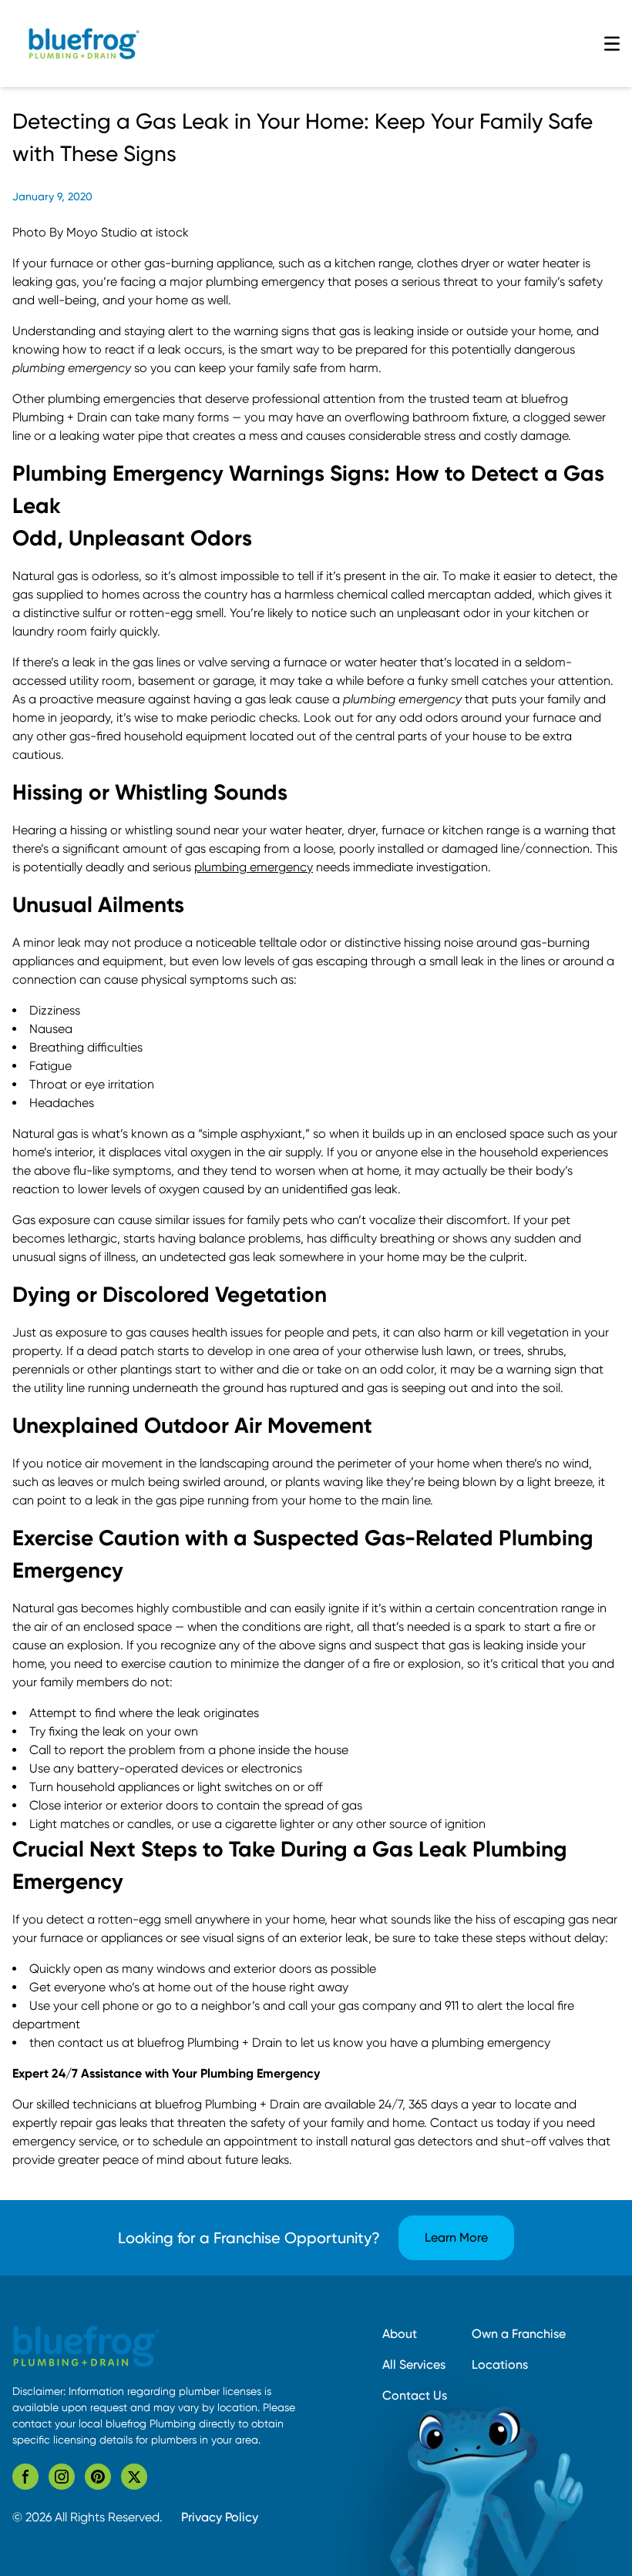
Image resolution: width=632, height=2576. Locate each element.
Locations (500, 2365)
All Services (414, 2365)
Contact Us (415, 2395)
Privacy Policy (220, 2517)
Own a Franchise (519, 2334)
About (400, 2334)
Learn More (456, 2237)
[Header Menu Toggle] (612, 44)
